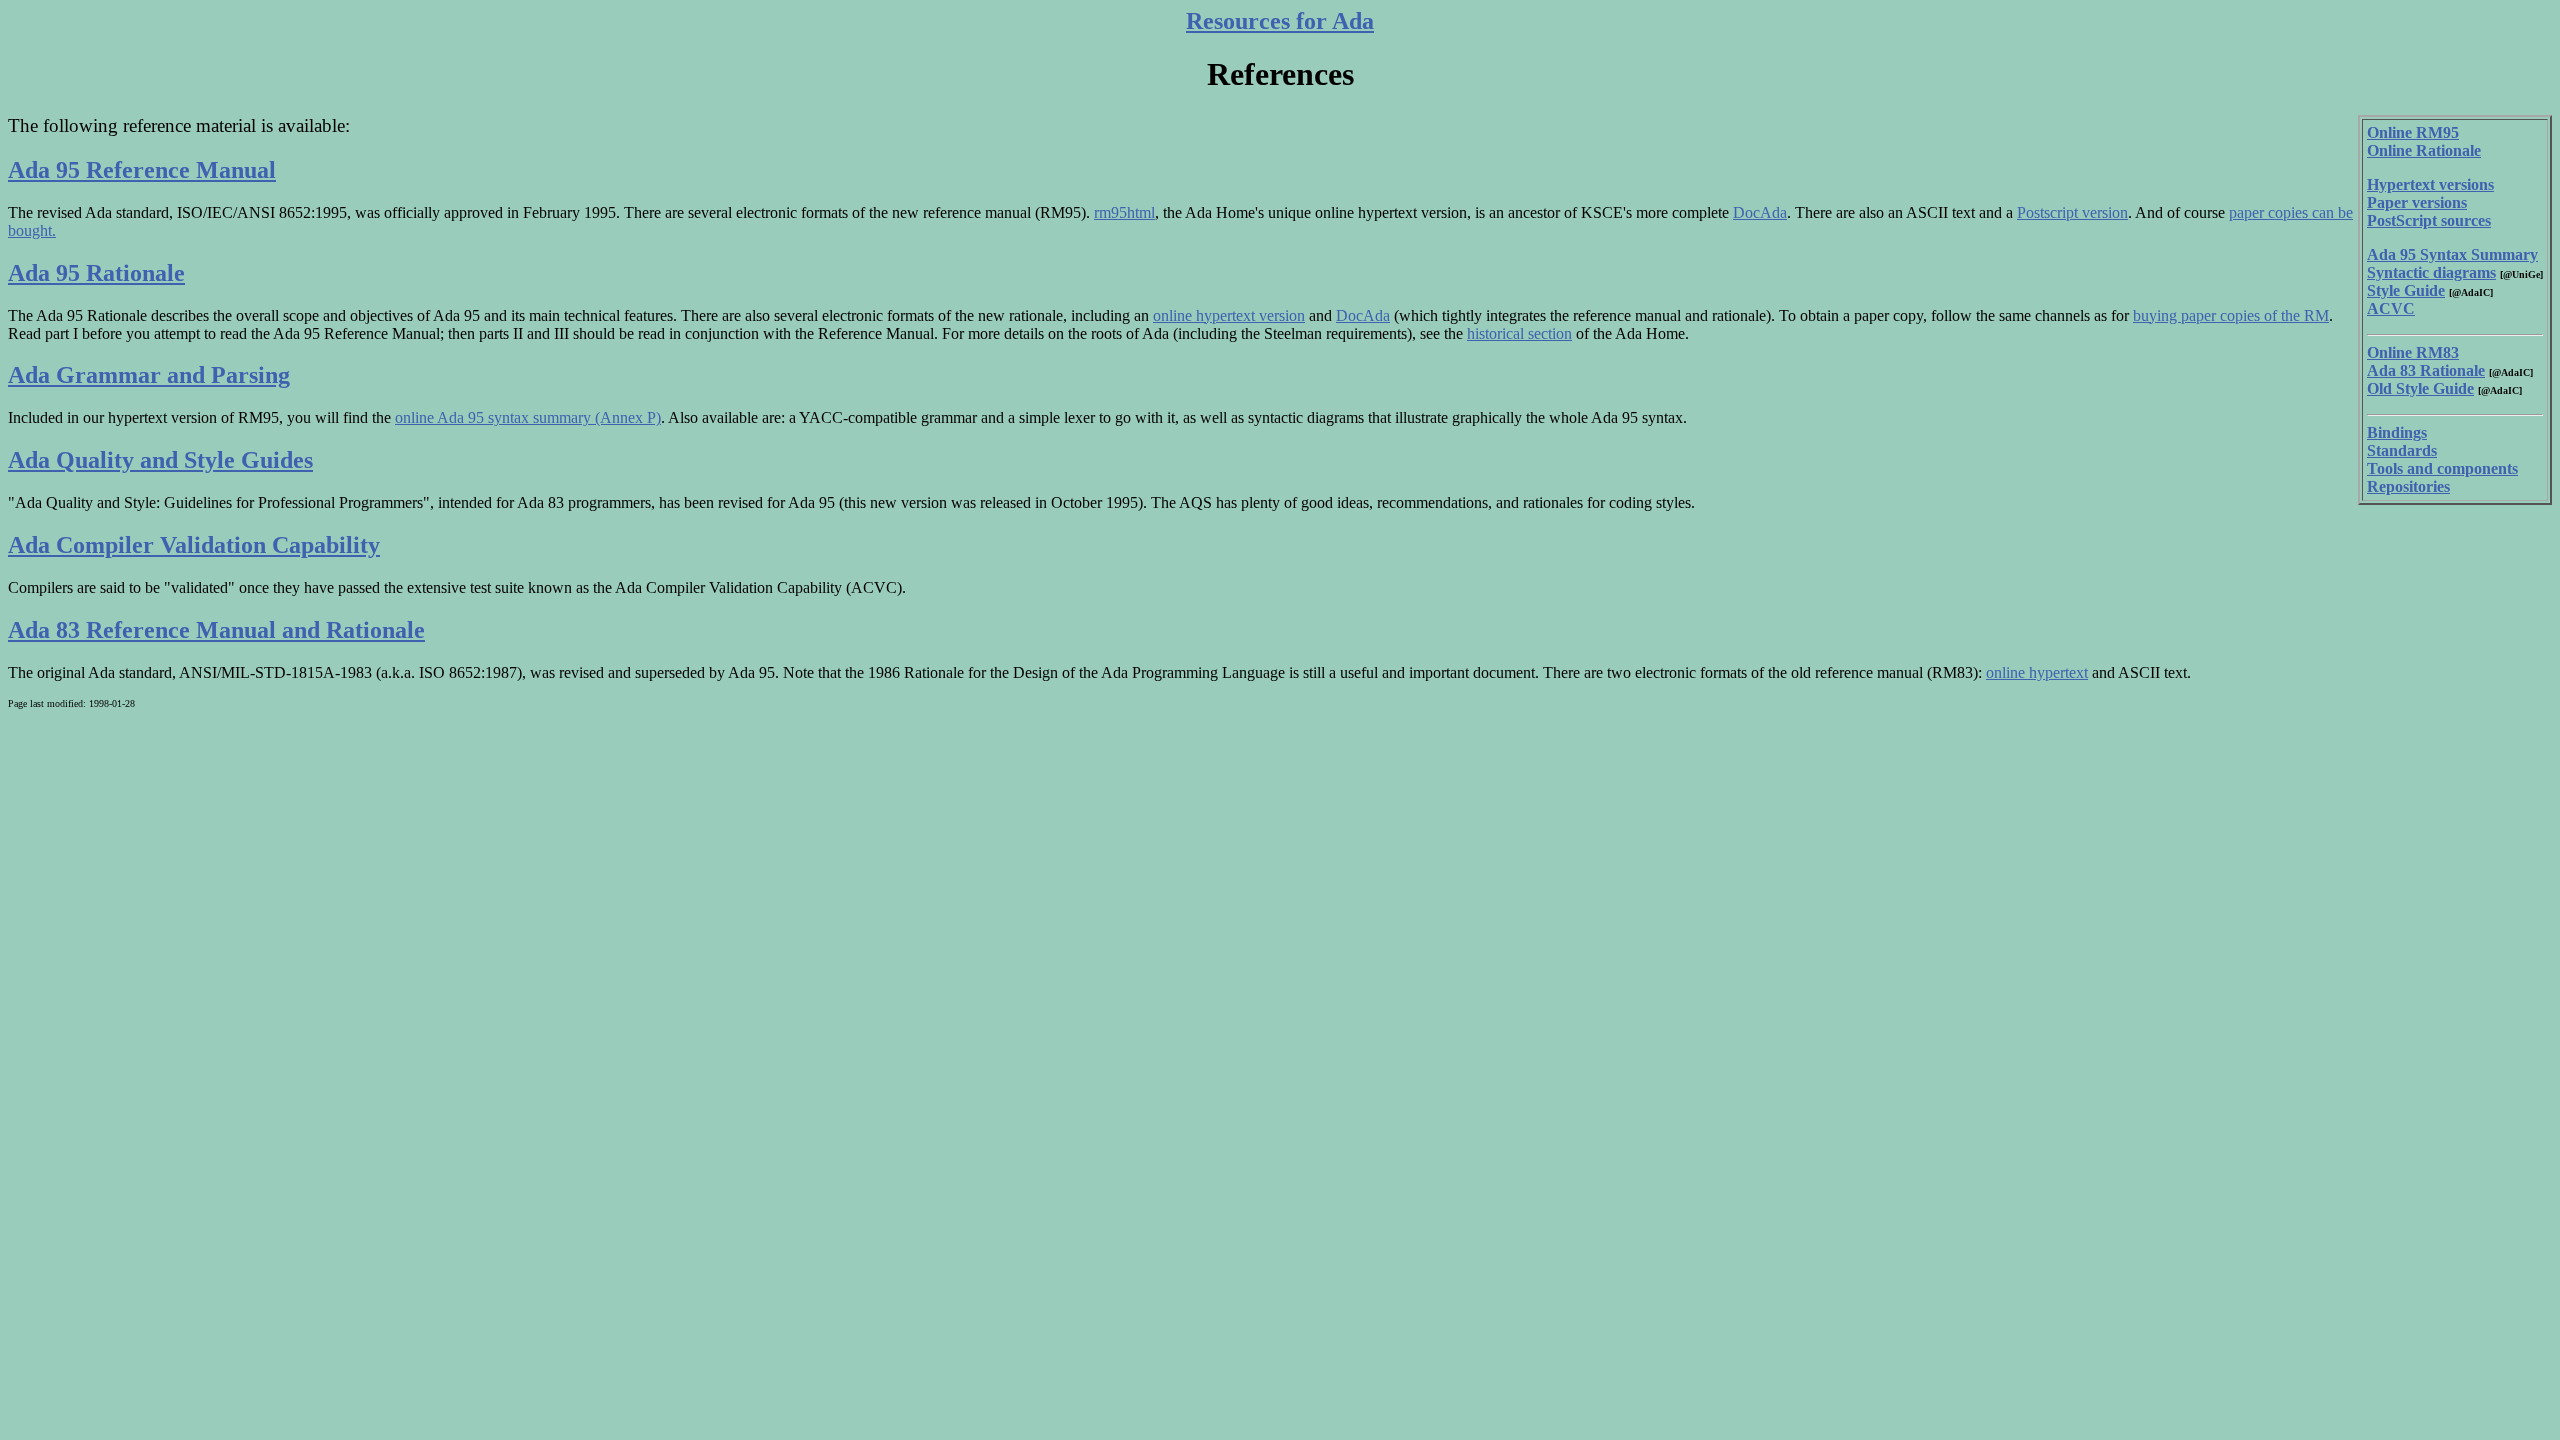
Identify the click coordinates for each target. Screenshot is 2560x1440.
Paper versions (2417, 202)
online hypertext (2037, 672)
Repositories (2408, 486)
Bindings (2397, 432)
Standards (2402, 450)
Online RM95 (2413, 132)
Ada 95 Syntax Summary (2452, 254)
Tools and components (2442, 468)
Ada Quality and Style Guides (160, 460)
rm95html (1124, 212)
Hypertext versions (2430, 184)
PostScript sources (2429, 220)
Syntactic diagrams (2431, 272)
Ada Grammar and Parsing (149, 375)
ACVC (2391, 308)
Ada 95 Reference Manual (142, 170)
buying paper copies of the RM (2231, 315)
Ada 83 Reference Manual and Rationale (216, 630)
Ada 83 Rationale (2426, 370)
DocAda (1760, 212)
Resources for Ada (1280, 21)
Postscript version (2072, 212)
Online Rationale (2424, 150)
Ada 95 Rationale (96, 273)
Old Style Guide (2420, 388)
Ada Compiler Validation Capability (194, 545)
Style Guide (2406, 290)
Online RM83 (2413, 352)
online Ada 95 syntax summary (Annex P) (528, 417)
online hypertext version (1229, 315)
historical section (1519, 333)
